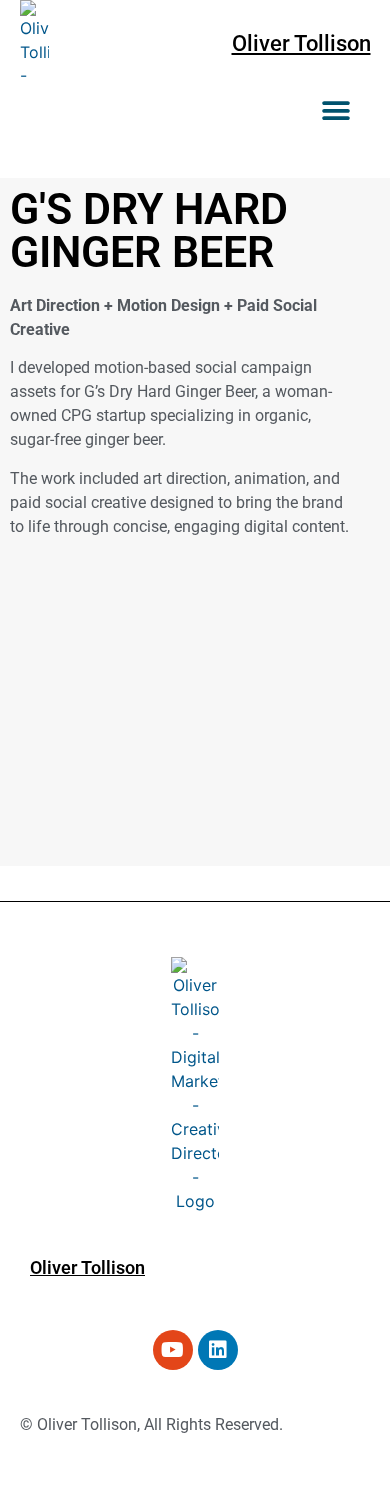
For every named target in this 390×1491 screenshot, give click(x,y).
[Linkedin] (218, 1350)
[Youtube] (173, 1350)
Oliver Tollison (301, 43)
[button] (336, 110)
